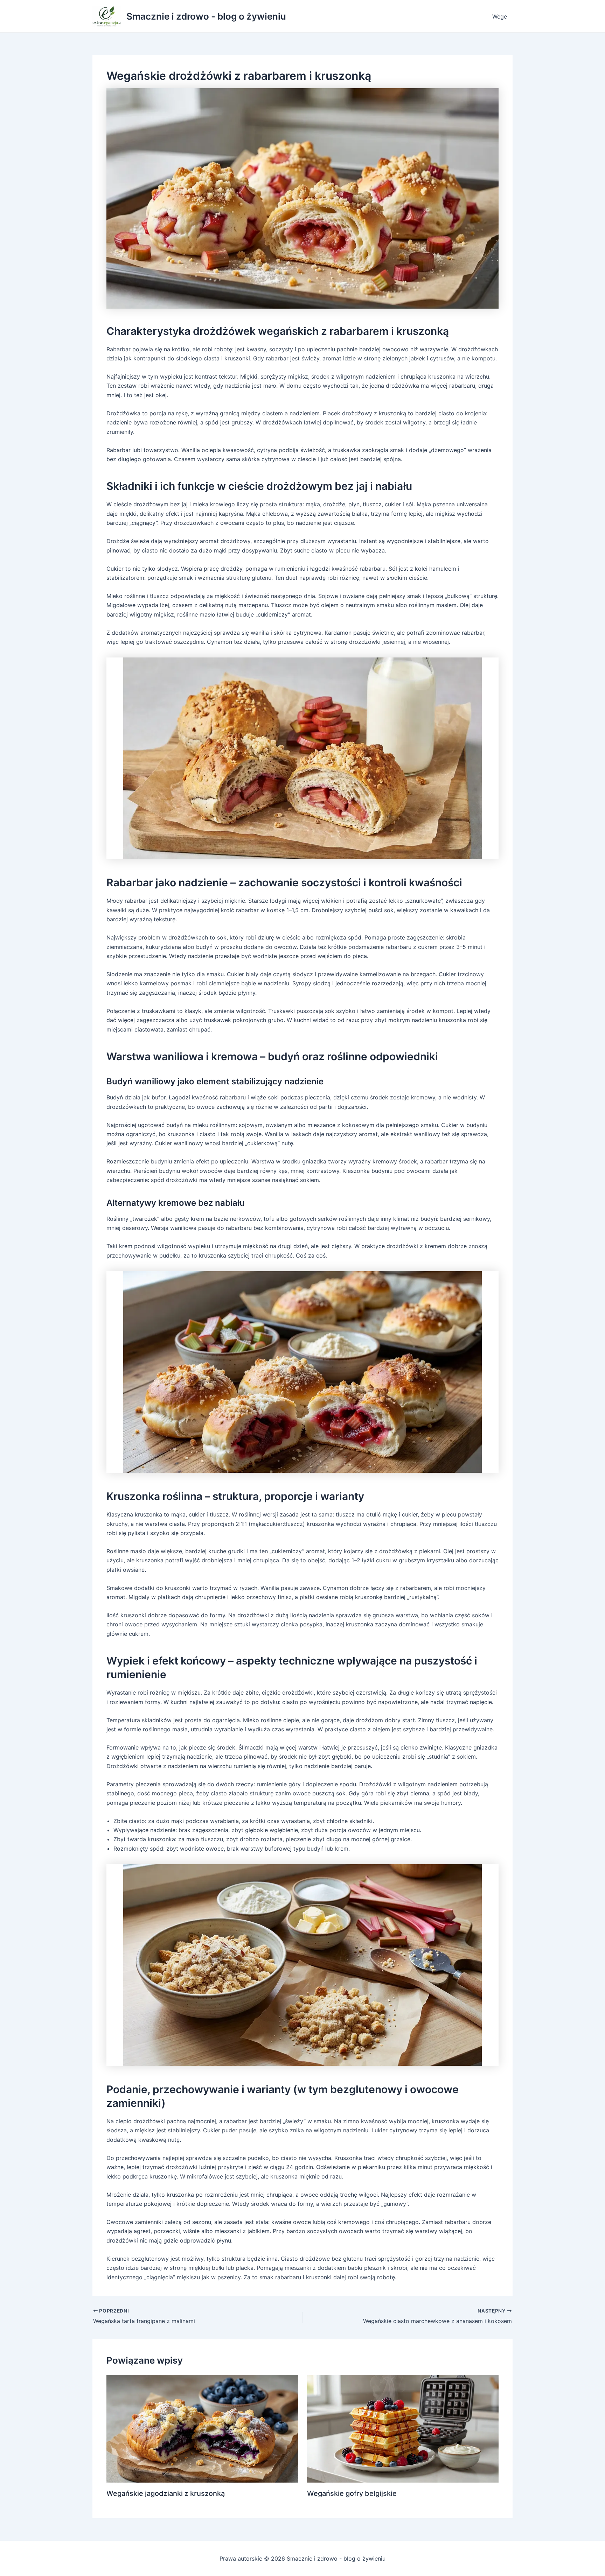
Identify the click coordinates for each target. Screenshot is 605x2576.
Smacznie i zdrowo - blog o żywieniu (206, 16)
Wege (500, 16)
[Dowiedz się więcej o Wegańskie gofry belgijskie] (403, 2428)
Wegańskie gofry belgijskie (352, 2493)
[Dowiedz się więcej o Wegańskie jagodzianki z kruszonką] (202, 2428)
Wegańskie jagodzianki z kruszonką (166, 2493)
